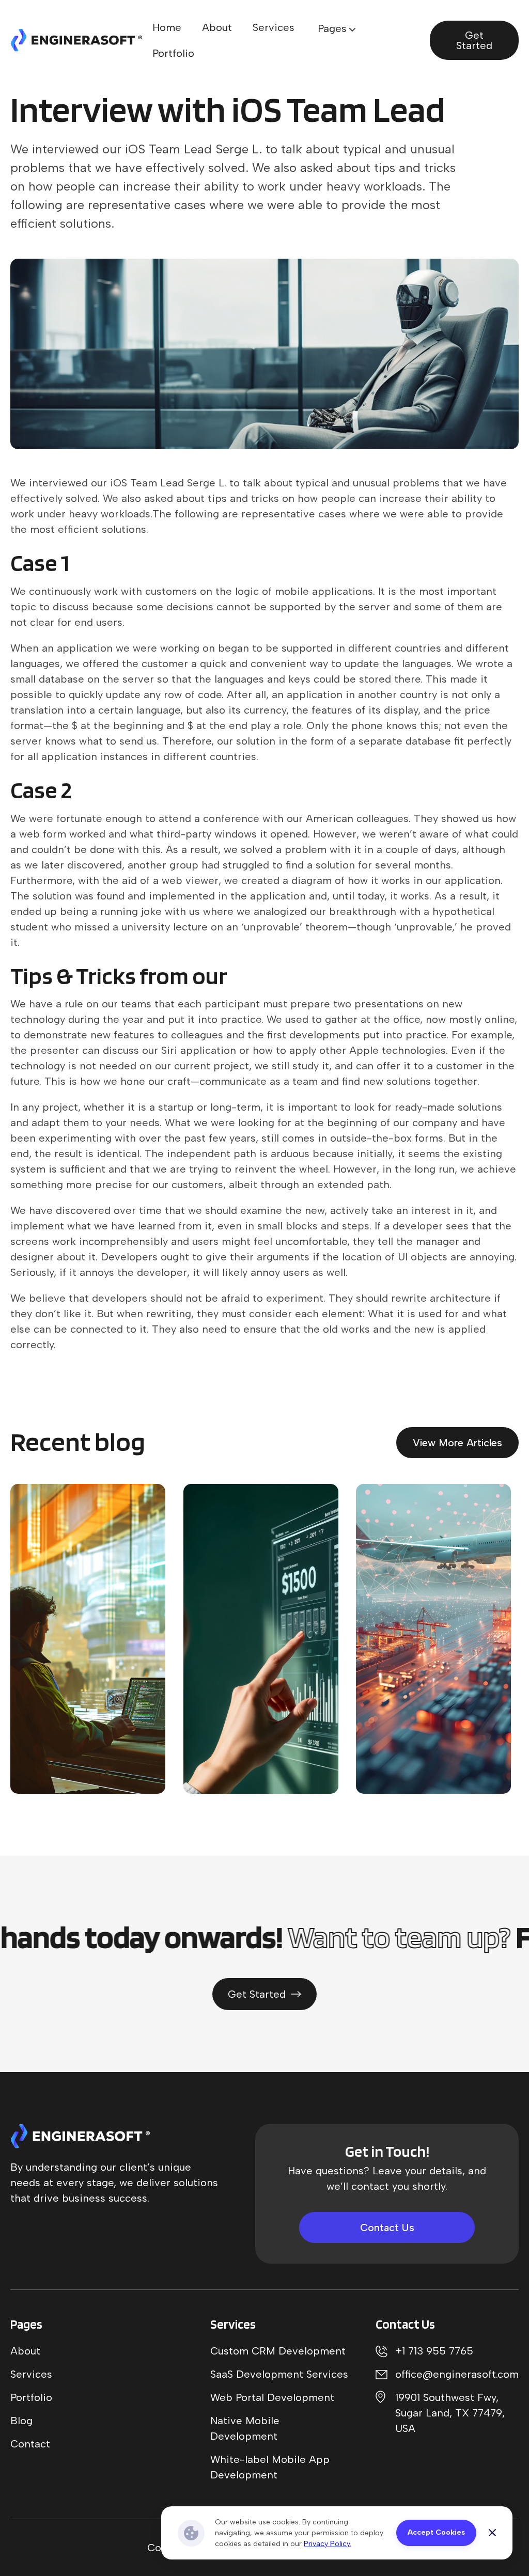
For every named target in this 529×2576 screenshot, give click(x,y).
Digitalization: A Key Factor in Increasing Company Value (73, 1719)
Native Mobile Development (245, 2428)
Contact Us (387, 2227)
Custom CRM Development (278, 2351)
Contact (30, 2444)
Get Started (474, 40)
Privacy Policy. (328, 2544)
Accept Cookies (436, 2532)
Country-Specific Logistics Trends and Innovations (437, 1727)
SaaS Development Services (279, 2374)
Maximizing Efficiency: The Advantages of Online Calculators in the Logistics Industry (263, 1710)
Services (274, 27)
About (217, 27)
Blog (21, 2421)
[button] (337, 28)
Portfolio (173, 53)
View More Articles (457, 1443)
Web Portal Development (272, 2397)
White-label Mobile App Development (270, 2467)
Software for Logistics (244, 1643)
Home (167, 27)
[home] (76, 40)
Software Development (72, 1660)
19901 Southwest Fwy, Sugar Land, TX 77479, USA (450, 2413)
